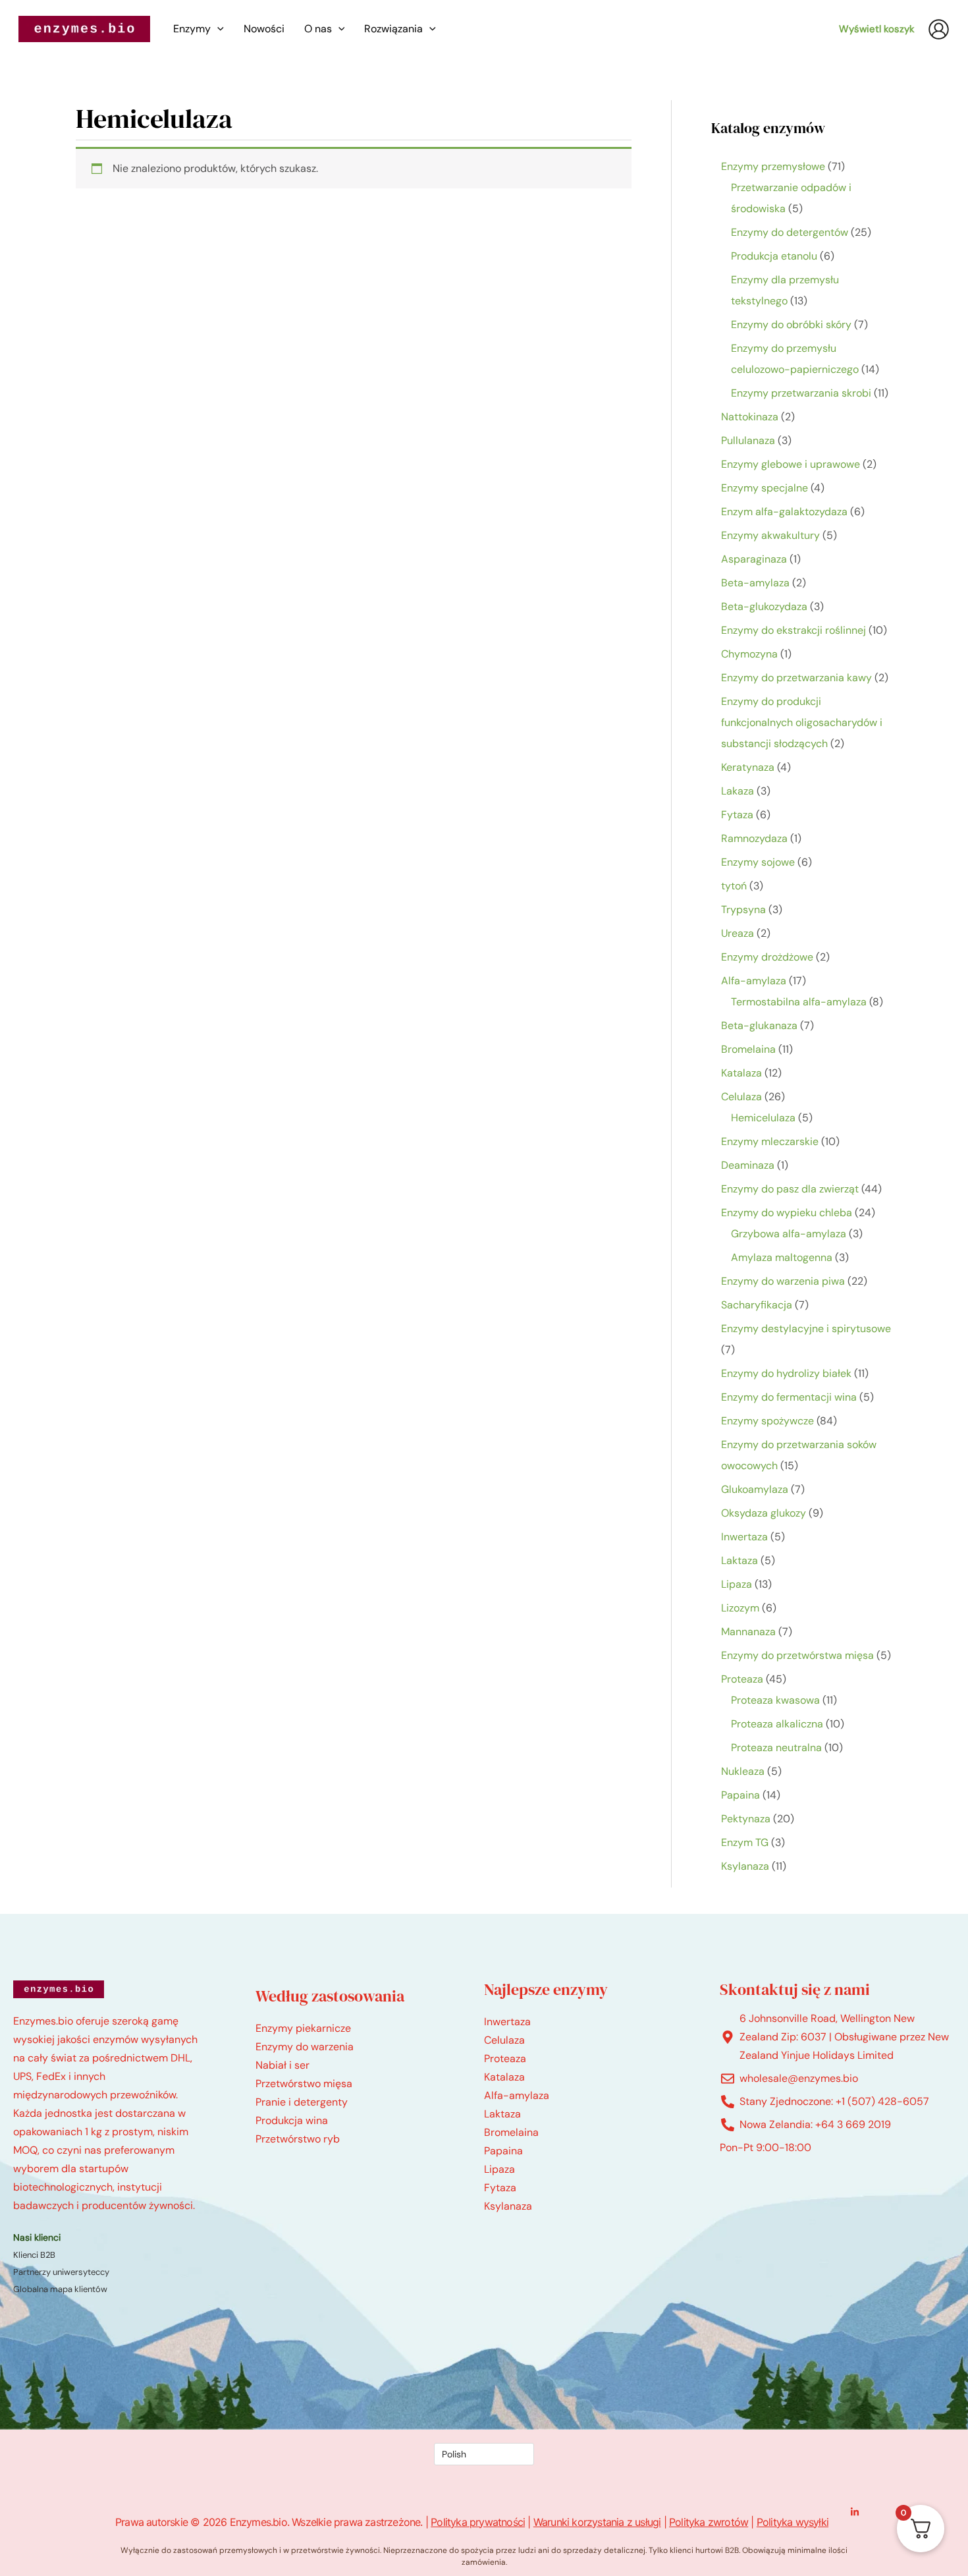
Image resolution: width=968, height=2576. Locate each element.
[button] (217, 29)
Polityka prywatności (478, 2522)
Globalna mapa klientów (60, 2289)
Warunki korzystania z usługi (597, 2522)
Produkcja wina (292, 2120)
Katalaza (504, 2077)
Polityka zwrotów (709, 2522)
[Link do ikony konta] (939, 29)
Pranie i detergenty (302, 2102)
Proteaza (505, 2058)
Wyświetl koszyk (877, 29)
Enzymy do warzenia (305, 2047)
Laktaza (502, 2114)
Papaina (503, 2151)
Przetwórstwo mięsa (304, 2084)
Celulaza (504, 2040)
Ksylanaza (508, 2206)
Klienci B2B (34, 2255)
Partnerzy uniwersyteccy (61, 2272)
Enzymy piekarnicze (303, 2028)
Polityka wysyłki (793, 2522)
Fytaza (500, 2188)
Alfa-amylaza (517, 2095)
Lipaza (499, 2169)
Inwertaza (507, 2022)
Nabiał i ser (282, 2065)
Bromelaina (511, 2132)
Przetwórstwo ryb (298, 2139)
